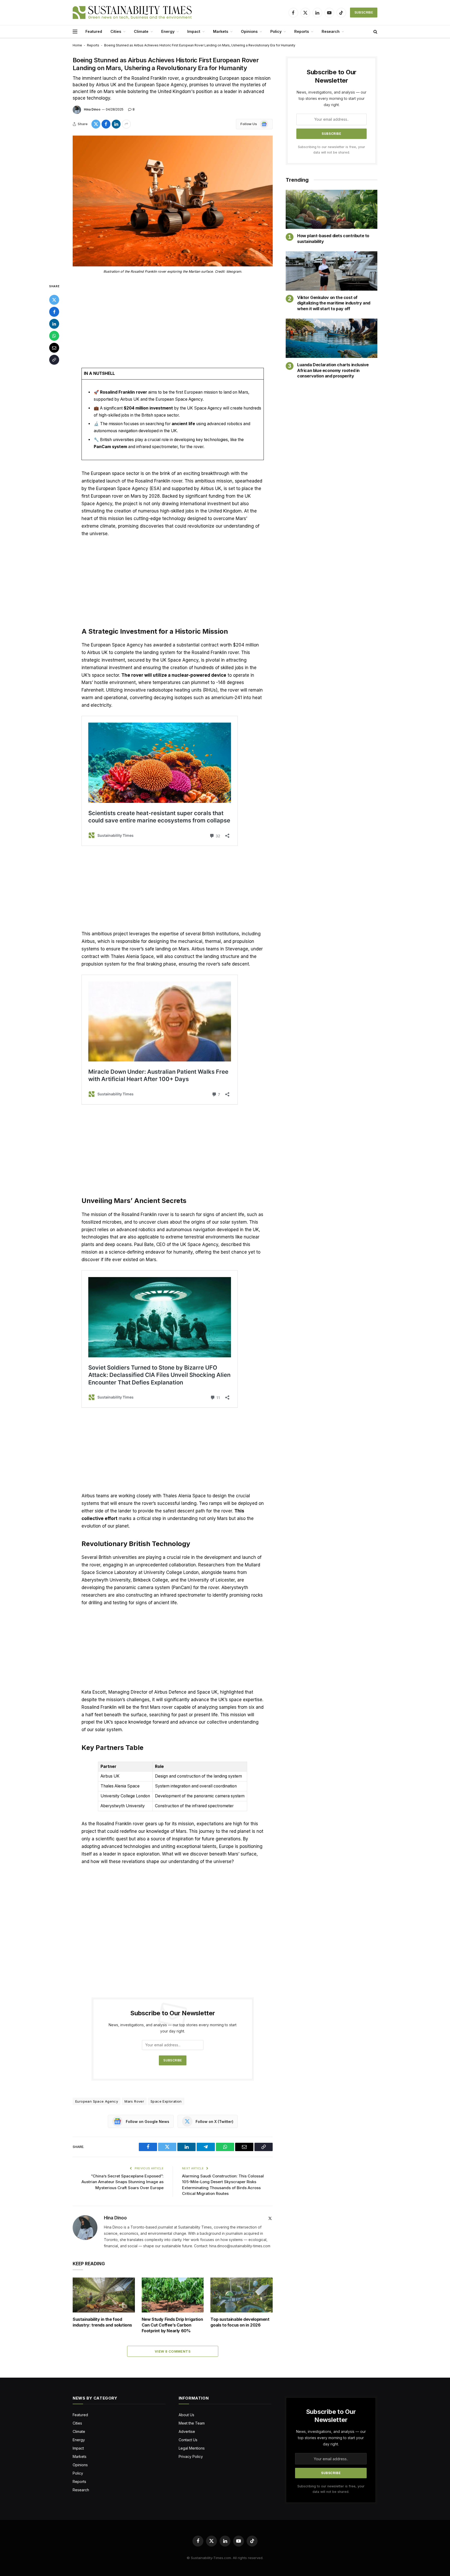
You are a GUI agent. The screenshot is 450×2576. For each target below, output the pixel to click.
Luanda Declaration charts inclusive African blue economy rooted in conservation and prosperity (333, 370)
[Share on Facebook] (106, 124)
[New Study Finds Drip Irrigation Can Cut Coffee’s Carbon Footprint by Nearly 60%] (173, 2295)
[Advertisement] (173, 322)
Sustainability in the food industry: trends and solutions (102, 2322)
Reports (302, 31)
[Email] (54, 348)
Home (77, 45)
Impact (194, 31)
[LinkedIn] (54, 324)
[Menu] (75, 32)
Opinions (249, 31)
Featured (94, 31)
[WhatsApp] (54, 336)
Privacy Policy (191, 2456)
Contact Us (188, 2440)
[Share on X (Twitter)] (96, 124)
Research (331, 31)
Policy (276, 31)
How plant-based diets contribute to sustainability (333, 239)
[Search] (375, 32)
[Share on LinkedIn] (116, 124)
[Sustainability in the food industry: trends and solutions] (104, 2295)
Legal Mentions (192, 2448)
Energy (168, 31)
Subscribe (364, 12)
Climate (141, 31)
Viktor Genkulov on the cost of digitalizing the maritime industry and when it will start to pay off (334, 303)
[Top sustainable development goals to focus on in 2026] (242, 2295)
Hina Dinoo (92, 109)
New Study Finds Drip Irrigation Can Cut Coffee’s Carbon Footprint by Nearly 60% (172, 2325)
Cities (116, 31)
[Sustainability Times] (132, 13)
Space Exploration (166, 2101)
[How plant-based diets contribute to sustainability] (332, 209)
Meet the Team (192, 2423)
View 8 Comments (173, 2351)
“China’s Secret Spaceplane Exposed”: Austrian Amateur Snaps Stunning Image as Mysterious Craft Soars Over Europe (123, 2182)
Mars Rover (134, 2101)
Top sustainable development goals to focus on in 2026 (240, 2322)
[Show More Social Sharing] (126, 124)
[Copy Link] (54, 360)
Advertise (187, 2431)
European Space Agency (97, 2101)
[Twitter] (54, 300)
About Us (186, 2415)
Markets (221, 31)
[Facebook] (54, 312)
